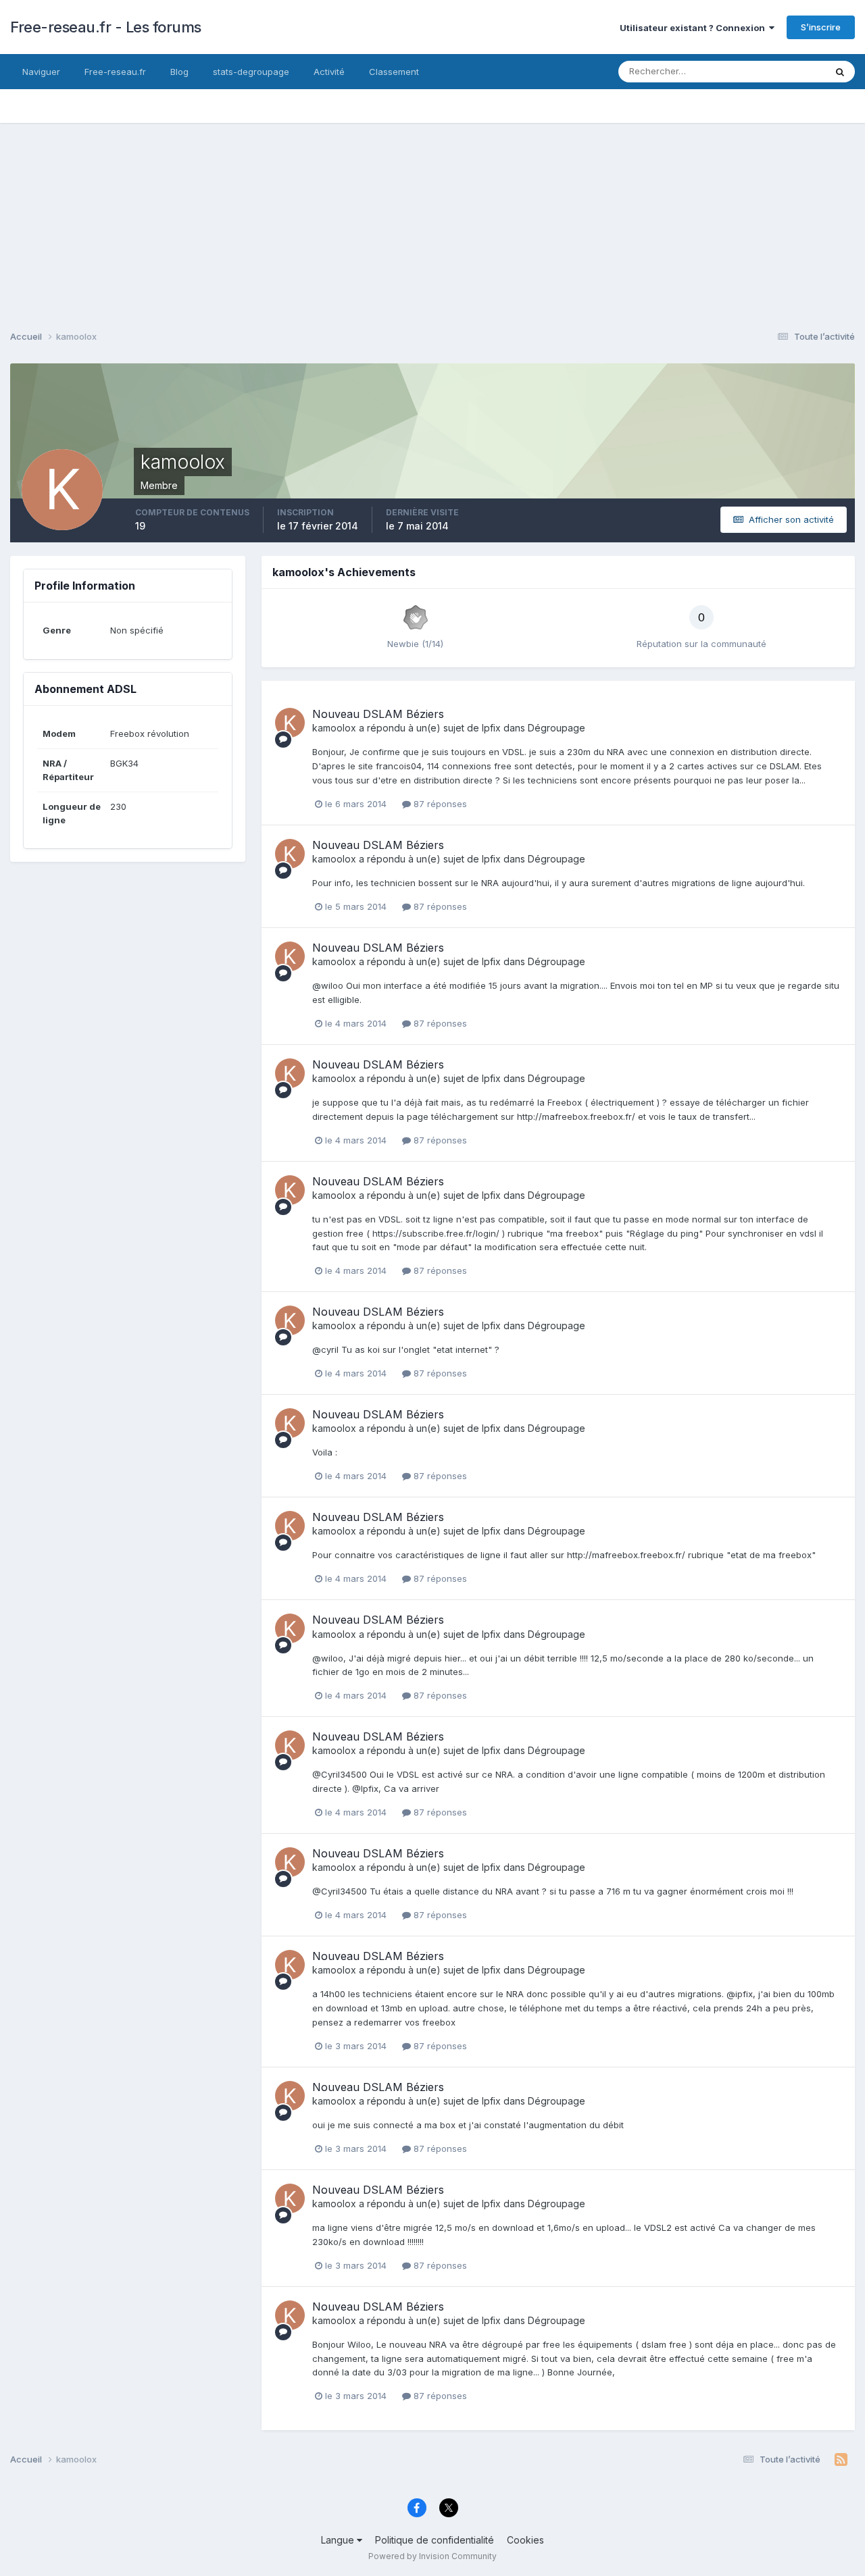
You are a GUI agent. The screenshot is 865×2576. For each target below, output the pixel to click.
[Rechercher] (840, 72)
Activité (329, 72)
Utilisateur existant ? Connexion (694, 28)
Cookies (525, 2540)
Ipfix (491, 728)
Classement (394, 72)
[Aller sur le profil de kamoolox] (290, 723)
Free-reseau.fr (115, 72)
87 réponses (439, 804)
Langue (339, 2540)
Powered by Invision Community (432, 2556)
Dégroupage (557, 728)
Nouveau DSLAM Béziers (378, 714)
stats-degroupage (251, 72)
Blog (179, 72)
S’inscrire (821, 27)
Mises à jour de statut (764, 71)
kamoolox (334, 728)
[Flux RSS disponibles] (841, 2460)
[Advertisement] (432, 217)
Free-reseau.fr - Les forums (106, 27)
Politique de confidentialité (435, 2540)
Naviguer (41, 72)
